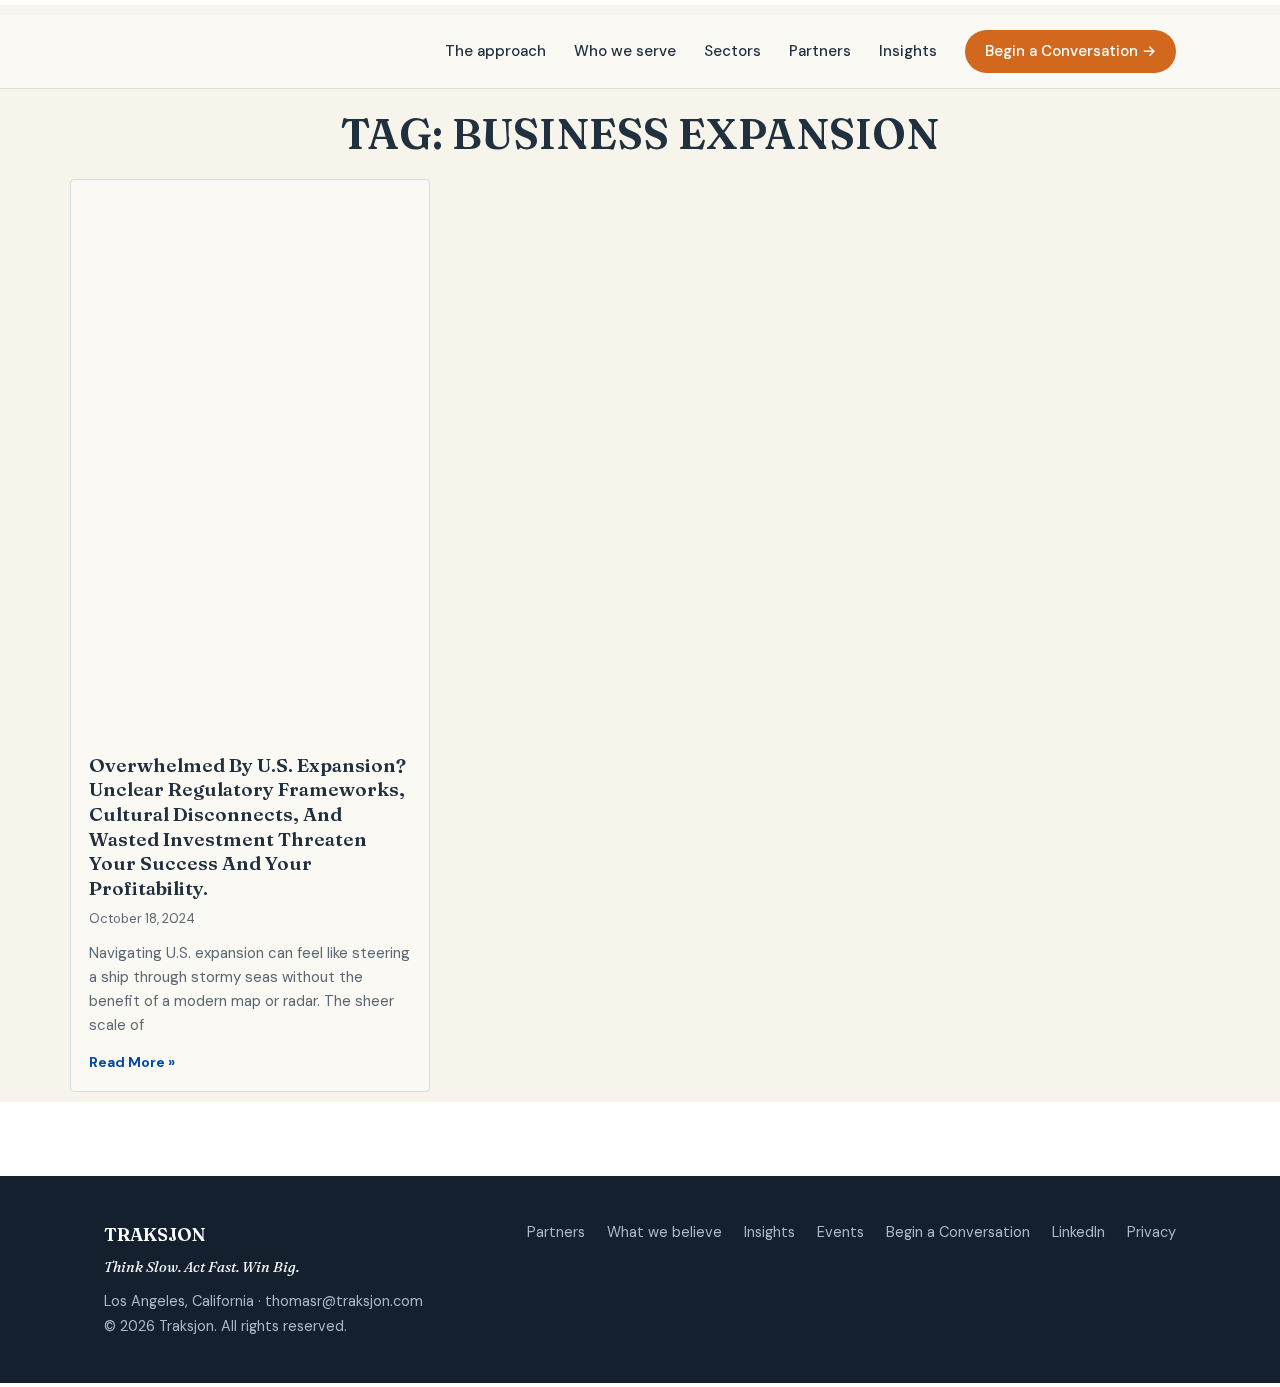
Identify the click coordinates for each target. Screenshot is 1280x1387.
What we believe (664, 1232)
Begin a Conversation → (1070, 51)
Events (840, 1232)
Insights (908, 51)
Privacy (1151, 1232)
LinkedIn (1078, 1232)
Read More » (132, 1062)
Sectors (732, 51)
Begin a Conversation (958, 1232)
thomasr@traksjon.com (344, 1301)
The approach (495, 51)
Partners (820, 51)
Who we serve (625, 51)
